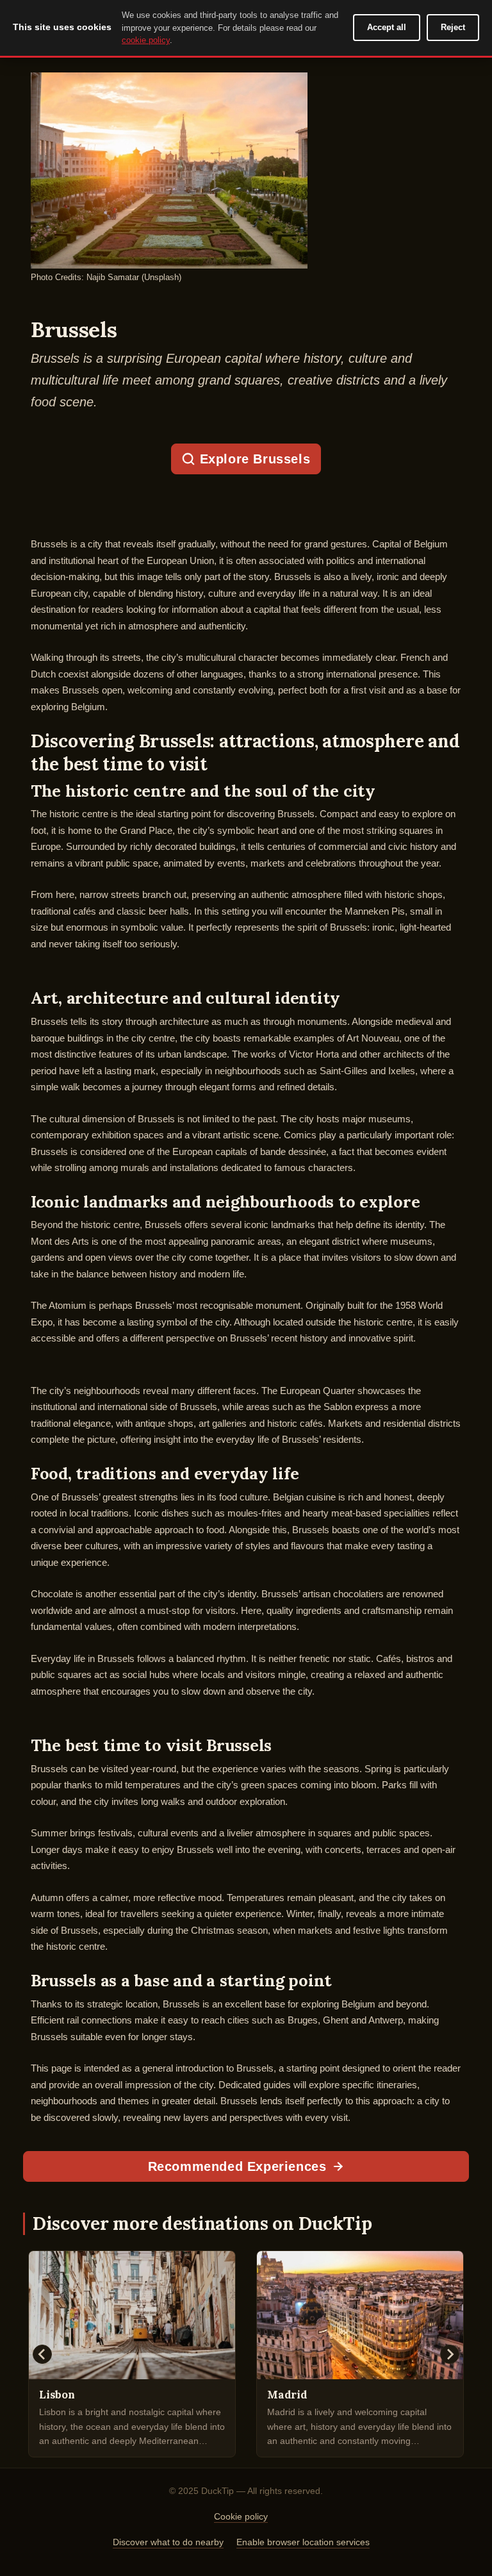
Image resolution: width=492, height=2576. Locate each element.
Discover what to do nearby (168, 2542)
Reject (453, 27)
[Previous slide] (42, 2354)
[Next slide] (450, 2354)
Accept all (387, 27)
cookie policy (146, 40)
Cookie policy (241, 2516)
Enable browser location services (303, 2542)
